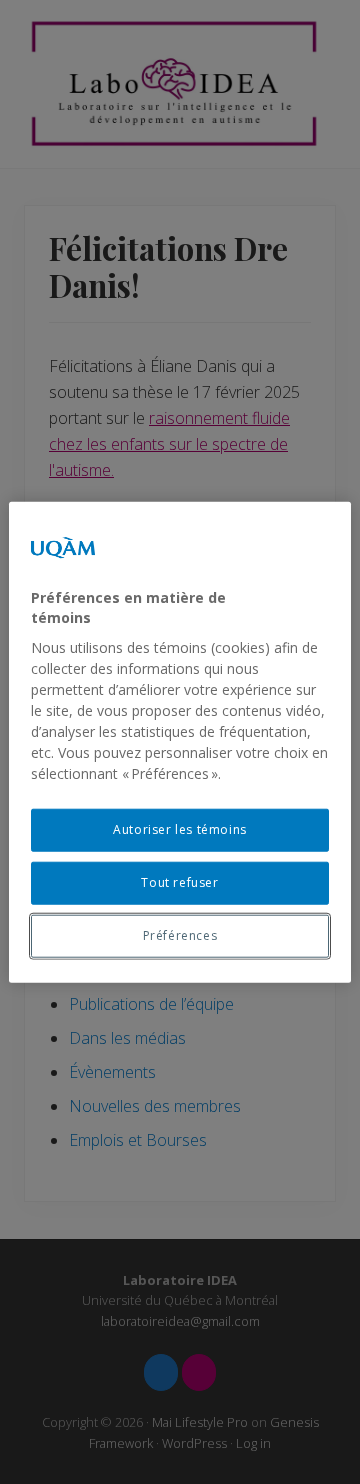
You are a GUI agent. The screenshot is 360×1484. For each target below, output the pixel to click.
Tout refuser (179, 882)
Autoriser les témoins (180, 829)
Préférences (180, 934)
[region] (180, 742)
